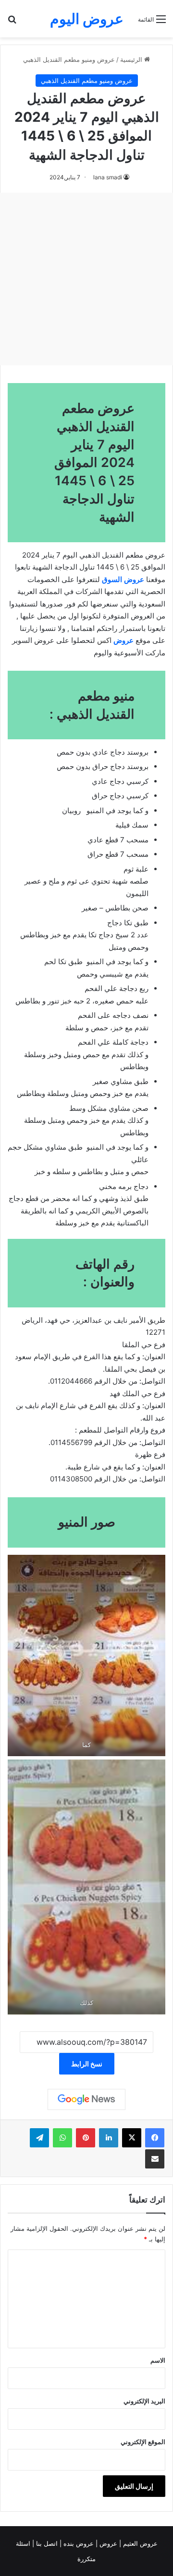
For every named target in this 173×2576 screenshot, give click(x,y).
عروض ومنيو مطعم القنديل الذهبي (69, 59)
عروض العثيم (139, 2543)
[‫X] (132, 2138)
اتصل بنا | (46, 2543)
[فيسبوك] (155, 2138)
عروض (108, 2543)
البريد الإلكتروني (144, 2401)
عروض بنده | (78, 2543)
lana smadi (108, 177)
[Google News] (86, 2099)
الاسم (158, 2360)
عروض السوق (123, 579)
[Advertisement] (86, 279)
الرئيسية (132, 59)
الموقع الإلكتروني (143, 2442)
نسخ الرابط (87, 2064)
